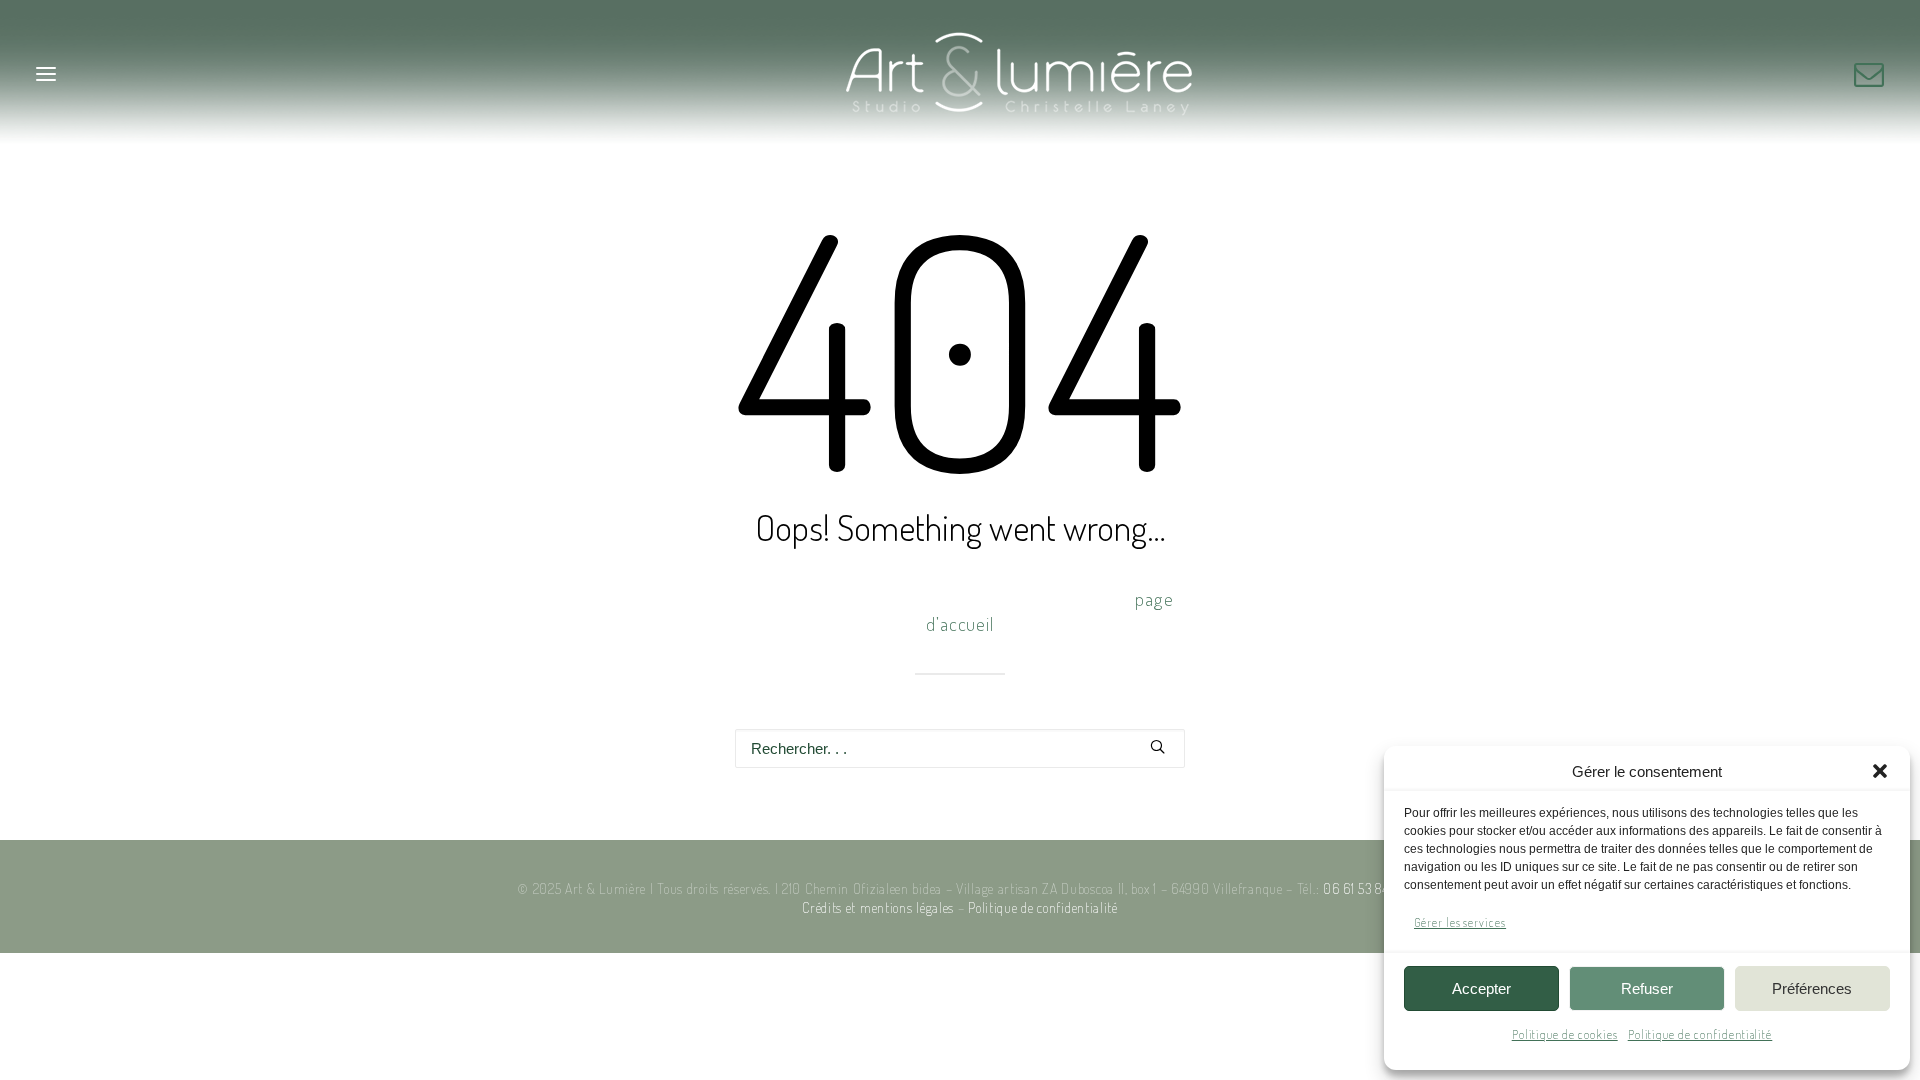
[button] (1880, 771)
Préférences (1812, 988)
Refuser (1647, 988)
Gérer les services (1460, 922)
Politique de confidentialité (1700, 1034)
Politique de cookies (1565, 1034)
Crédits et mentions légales (878, 907)
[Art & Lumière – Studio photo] (960, 73)
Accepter (1481, 988)
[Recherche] (960, 748)
